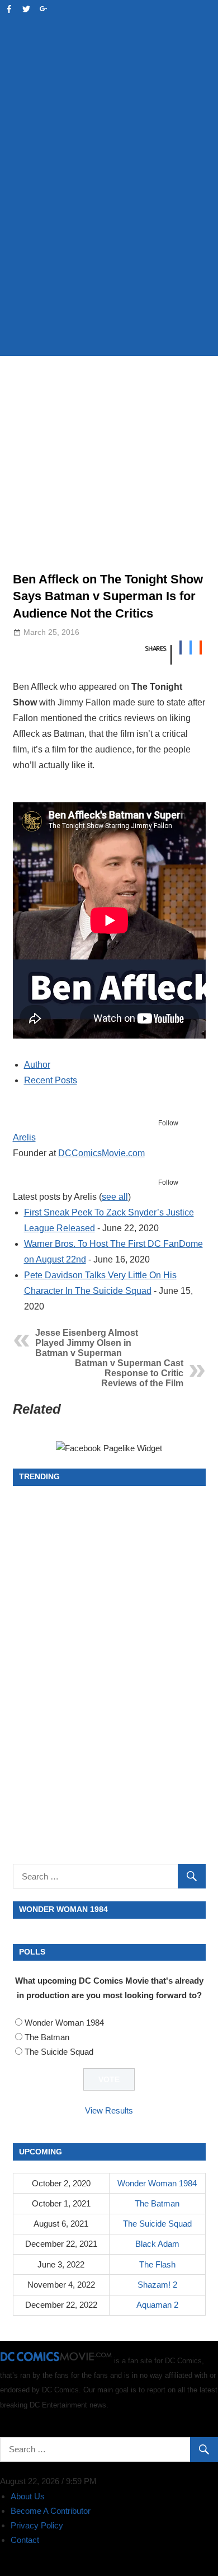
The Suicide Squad (59, 2052)
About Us (28, 2496)
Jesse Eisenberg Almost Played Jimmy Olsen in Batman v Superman (87, 1343)
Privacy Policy (37, 2525)
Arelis (24, 1137)
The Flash (157, 2264)
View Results (109, 2110)
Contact (25, 2540)
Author (37, 1065)
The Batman (47, 2037)
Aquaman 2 (157, 2305)
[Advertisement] (109, 230)
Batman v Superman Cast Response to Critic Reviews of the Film (129, 1373)
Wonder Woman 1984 (64, 2023)
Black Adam (157, 2244)
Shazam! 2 (157, 2285)
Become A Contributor (51, 2511)
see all (115, 1197)
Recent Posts (51, 1080)
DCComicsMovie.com (101, 1153)
